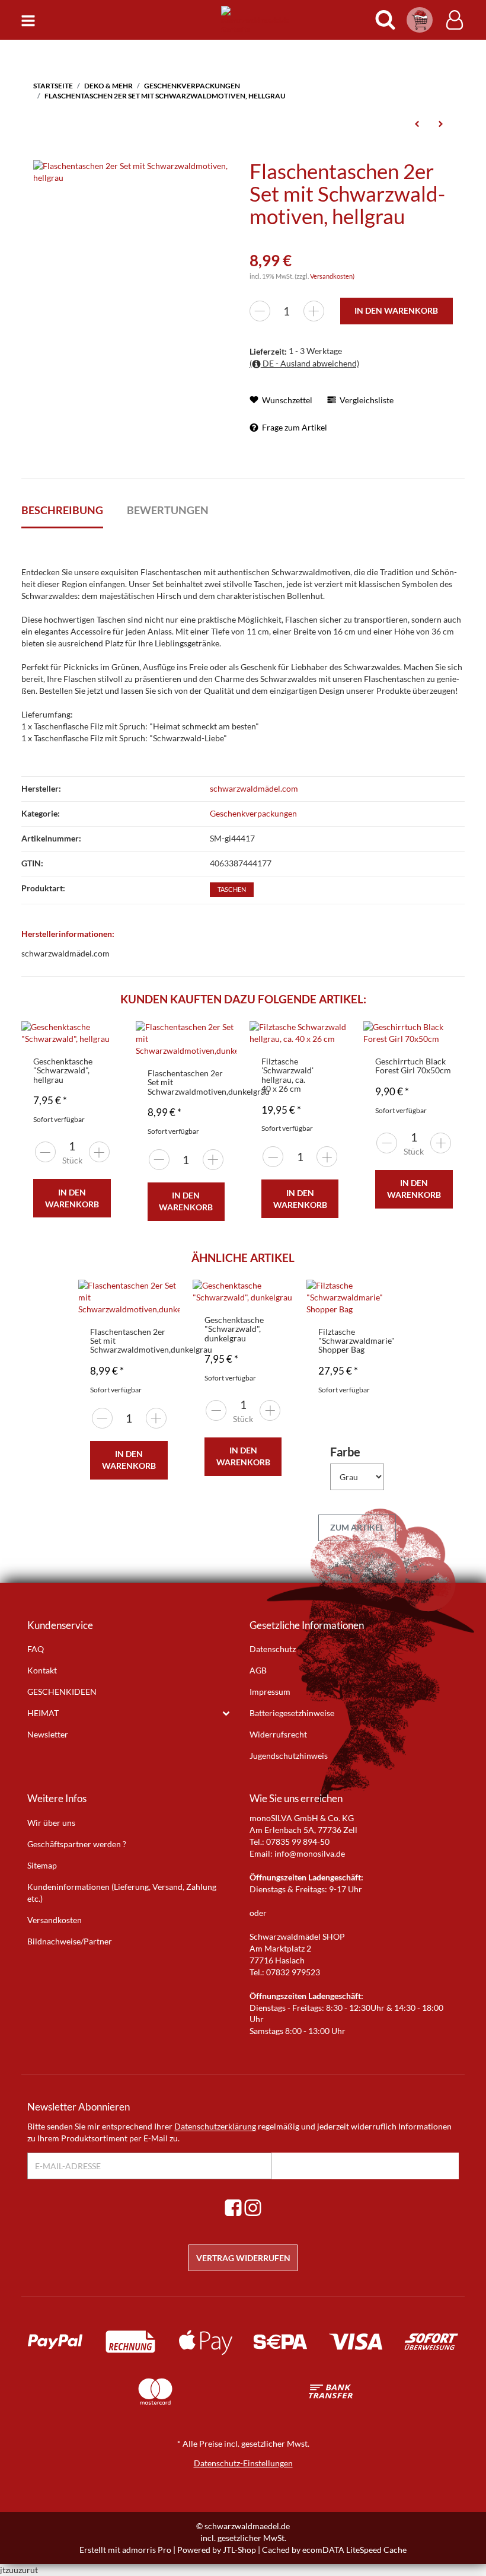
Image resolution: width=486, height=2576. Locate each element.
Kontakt (42, 1670)
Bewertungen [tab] (168, 510)
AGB (258, 1670)
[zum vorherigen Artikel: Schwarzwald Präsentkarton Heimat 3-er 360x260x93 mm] (417, 123)
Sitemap (42, 1865)
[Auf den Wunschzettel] (107, 1042)
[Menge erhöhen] (314, 311)
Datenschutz (273, 1649)
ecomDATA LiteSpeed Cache (354, 2550)
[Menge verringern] (260, 311)
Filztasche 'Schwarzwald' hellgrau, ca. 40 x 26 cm (287, 1075)
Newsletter (48, 1734)
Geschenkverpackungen (253, 813)
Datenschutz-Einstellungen (243, 2463)
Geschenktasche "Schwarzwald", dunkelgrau (234, 1329)
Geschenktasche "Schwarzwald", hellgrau (63, 1070)
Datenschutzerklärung (215, 2126)
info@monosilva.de (310, 1853)
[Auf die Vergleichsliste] (84, 1042)
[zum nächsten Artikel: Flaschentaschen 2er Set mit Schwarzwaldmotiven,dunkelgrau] (441, 123)
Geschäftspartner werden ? (77, 1844)
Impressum (270, 1692)
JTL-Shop (239, 2550)
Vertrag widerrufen (243, 2258)
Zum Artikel (357, 1527)
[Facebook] (233, 2207)
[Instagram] (253, 2207)
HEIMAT (43, 1713)
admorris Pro (147, 2550)
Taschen (232, 890)
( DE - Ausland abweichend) (304, 363)
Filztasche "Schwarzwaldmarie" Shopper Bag (356, 1341)
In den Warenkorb (72, 1198)
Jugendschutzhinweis (289, 1756)
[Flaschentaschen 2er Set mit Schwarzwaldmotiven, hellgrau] (135, 171)
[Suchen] (385, 20)
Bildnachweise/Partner (70, 1941)
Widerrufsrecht (278, 1734)
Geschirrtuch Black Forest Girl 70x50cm (413, 1066)
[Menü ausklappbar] (28, 20)
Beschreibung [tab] (62, 510)
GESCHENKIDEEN (62, 1692)
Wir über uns (51, 1823)
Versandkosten (55, 1920)
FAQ (36, 1649)
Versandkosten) (332, 276)
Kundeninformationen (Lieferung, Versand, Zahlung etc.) (122, 1893)
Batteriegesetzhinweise (292, 1713)
